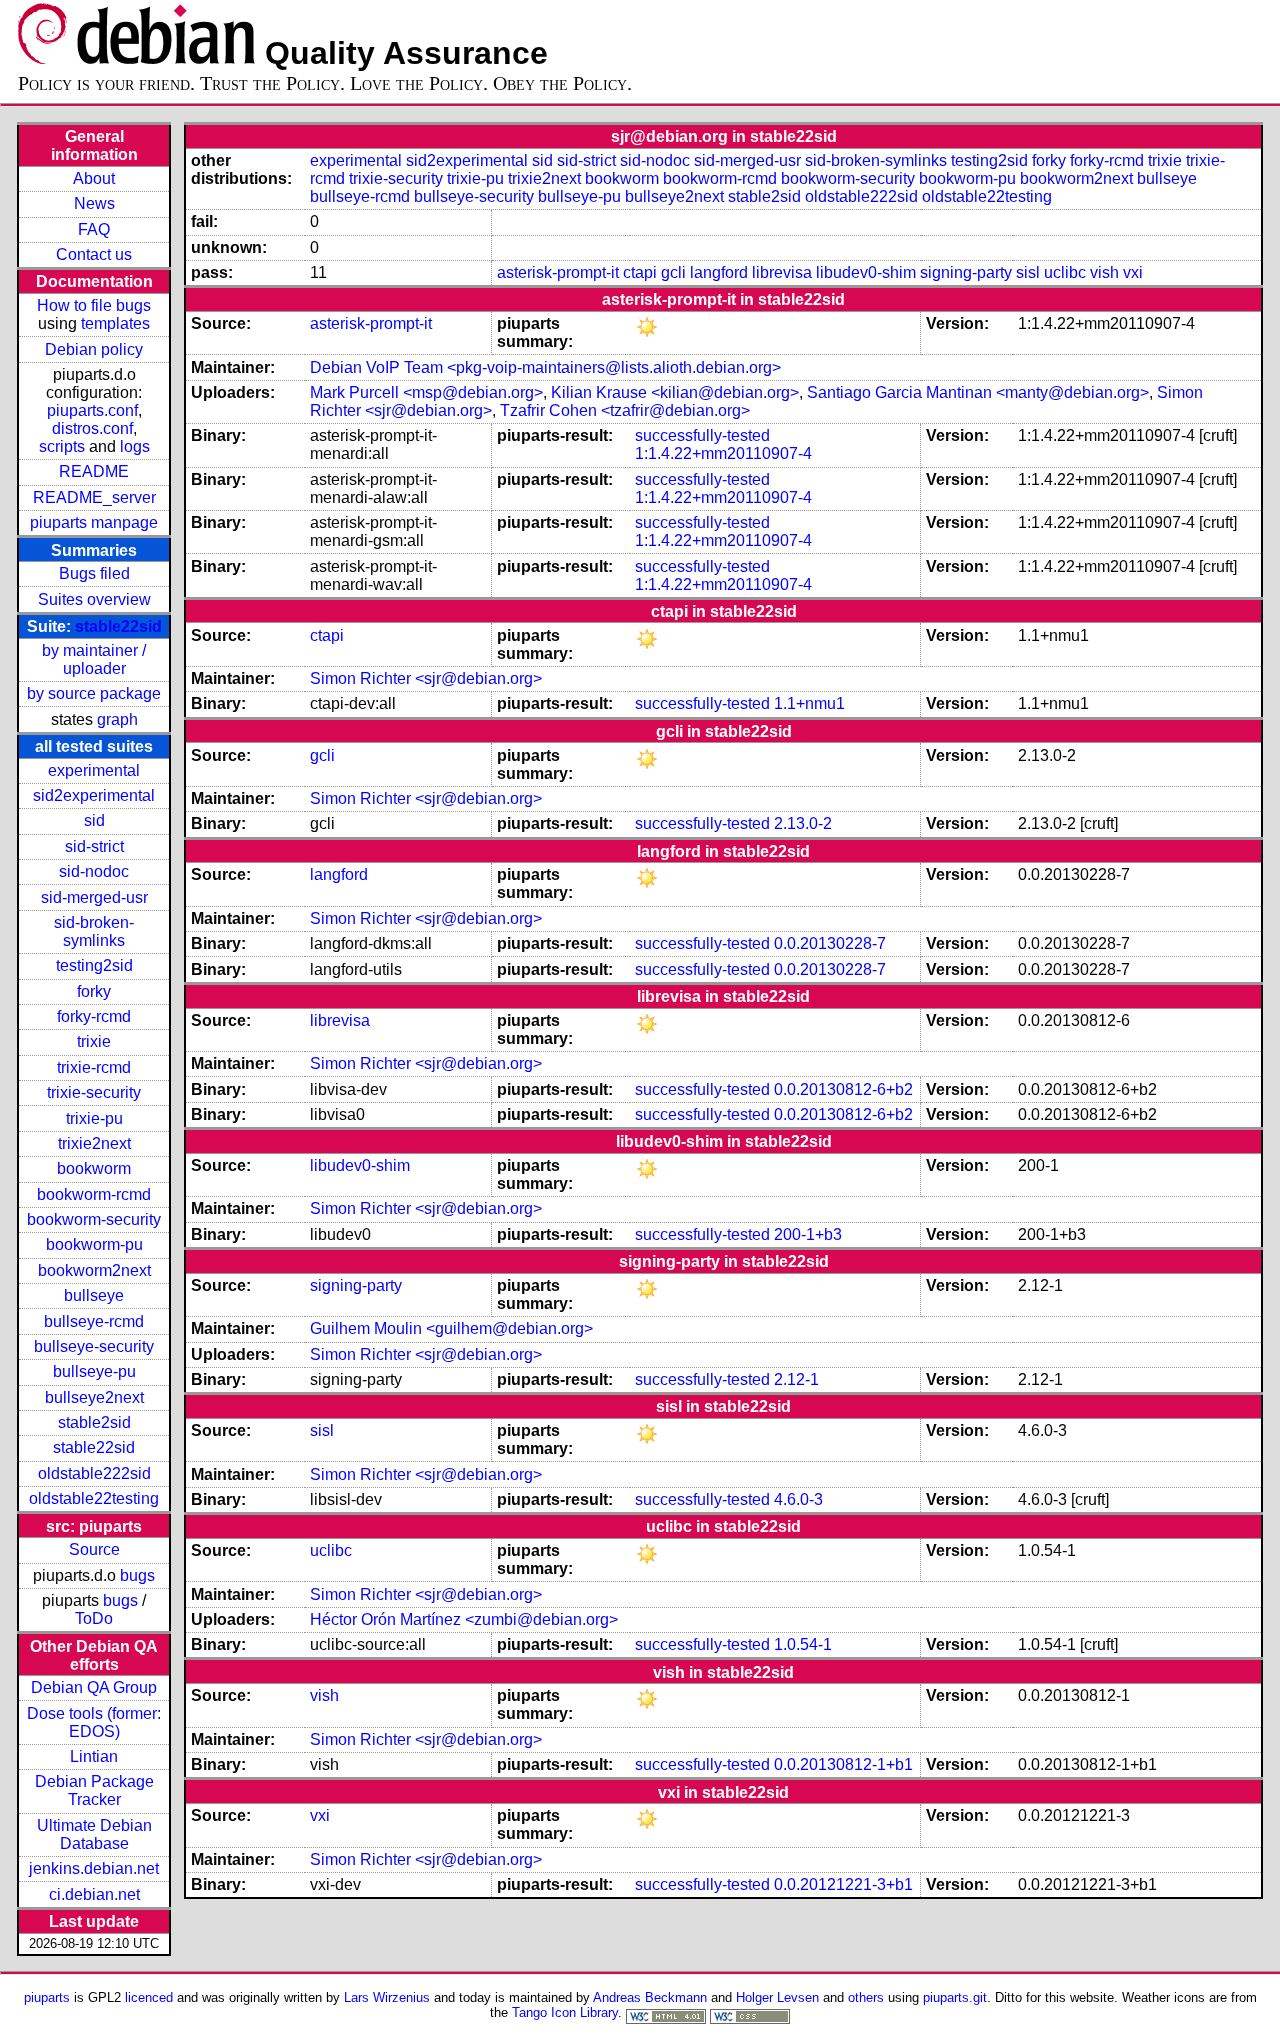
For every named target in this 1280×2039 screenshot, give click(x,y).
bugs (137, 1575)
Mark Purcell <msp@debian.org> (426, 392)
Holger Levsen (777, 1997)
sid (94, 820)
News (94, 203)
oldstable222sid (94, 1473)
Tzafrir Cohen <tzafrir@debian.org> (625, 410)
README (94, 471)
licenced (149, 1997)
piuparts (47, 1997)
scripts (62, 446)
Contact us (94, 254)
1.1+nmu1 (809, 703)
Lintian (94, 1756)
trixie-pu (94, 1118)
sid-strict (94, 846)
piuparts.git (955, 1997)
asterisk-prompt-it (558, 272)
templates (115, 323)
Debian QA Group (94, 1687)
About (94, 178)
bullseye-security (94, 1346)
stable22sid (118, 626)
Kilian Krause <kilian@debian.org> (675, 392)
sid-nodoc (94, 871)
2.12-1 (796, 1379)
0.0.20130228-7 (830, 943)
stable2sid (94, 1422)
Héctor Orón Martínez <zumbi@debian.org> (464, 1619)
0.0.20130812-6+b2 (843, 1089)
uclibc (1065, 272)
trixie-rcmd (94, 1067)
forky (94, 991)
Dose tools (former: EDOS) (94, 1722)
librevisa (782, 272)
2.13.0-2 (803, 823)
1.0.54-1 (803, 1644)
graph (117, 719)
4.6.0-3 (798, 1499)
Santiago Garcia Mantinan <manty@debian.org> (978, 392)
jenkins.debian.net (94, 1868)
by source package (94, 693)
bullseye (94, 1295)
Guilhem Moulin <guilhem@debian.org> (451, 1328)
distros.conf (92, 428)
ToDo (94, 1618)
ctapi (640, 272)
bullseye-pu (94, 1371)
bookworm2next (94, 1270)
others (866, 1997)
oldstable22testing (94, 1498)
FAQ (94, 229)
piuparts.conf (92, 410)
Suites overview (94, 599)
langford (719, 272)
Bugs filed (94, 573)
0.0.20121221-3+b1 (843, 1884)
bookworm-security (94, 1219)
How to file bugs (94, 305)
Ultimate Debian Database (94, 1834)
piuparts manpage (94, 522)
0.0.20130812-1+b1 (843, 1764)
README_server (94, 497)
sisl (1028, 272)
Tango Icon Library (565, 2012)
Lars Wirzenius (387, 1997)
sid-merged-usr (94, 897)
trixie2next (94, 1143)
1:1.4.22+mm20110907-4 (723, 453)
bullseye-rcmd (94, 1321)
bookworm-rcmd (94, 1194)
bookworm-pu (94, 1244)
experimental (94, 770)
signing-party (966, 272)
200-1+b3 (808, 1234)
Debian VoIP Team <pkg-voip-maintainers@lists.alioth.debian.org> (545, 367)
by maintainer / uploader (94, 659)
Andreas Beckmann (650, 1997)
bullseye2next (94, 1397)
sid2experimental (94, 795)
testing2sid (94, 965)
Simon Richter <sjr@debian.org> (426, 678)
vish (1104, 272)
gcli (673, 272)
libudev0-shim (866, 272)
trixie (94, 1041)
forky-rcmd (94, 1016)
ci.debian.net (94, 1894)
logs (135, 446)
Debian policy (94, 349)
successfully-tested (702, 435)
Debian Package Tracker (94, 1790)
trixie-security (94, 1092)
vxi (1133, 272)
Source (94, 1549)
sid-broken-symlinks (94, 931)
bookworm (94, 1168)
